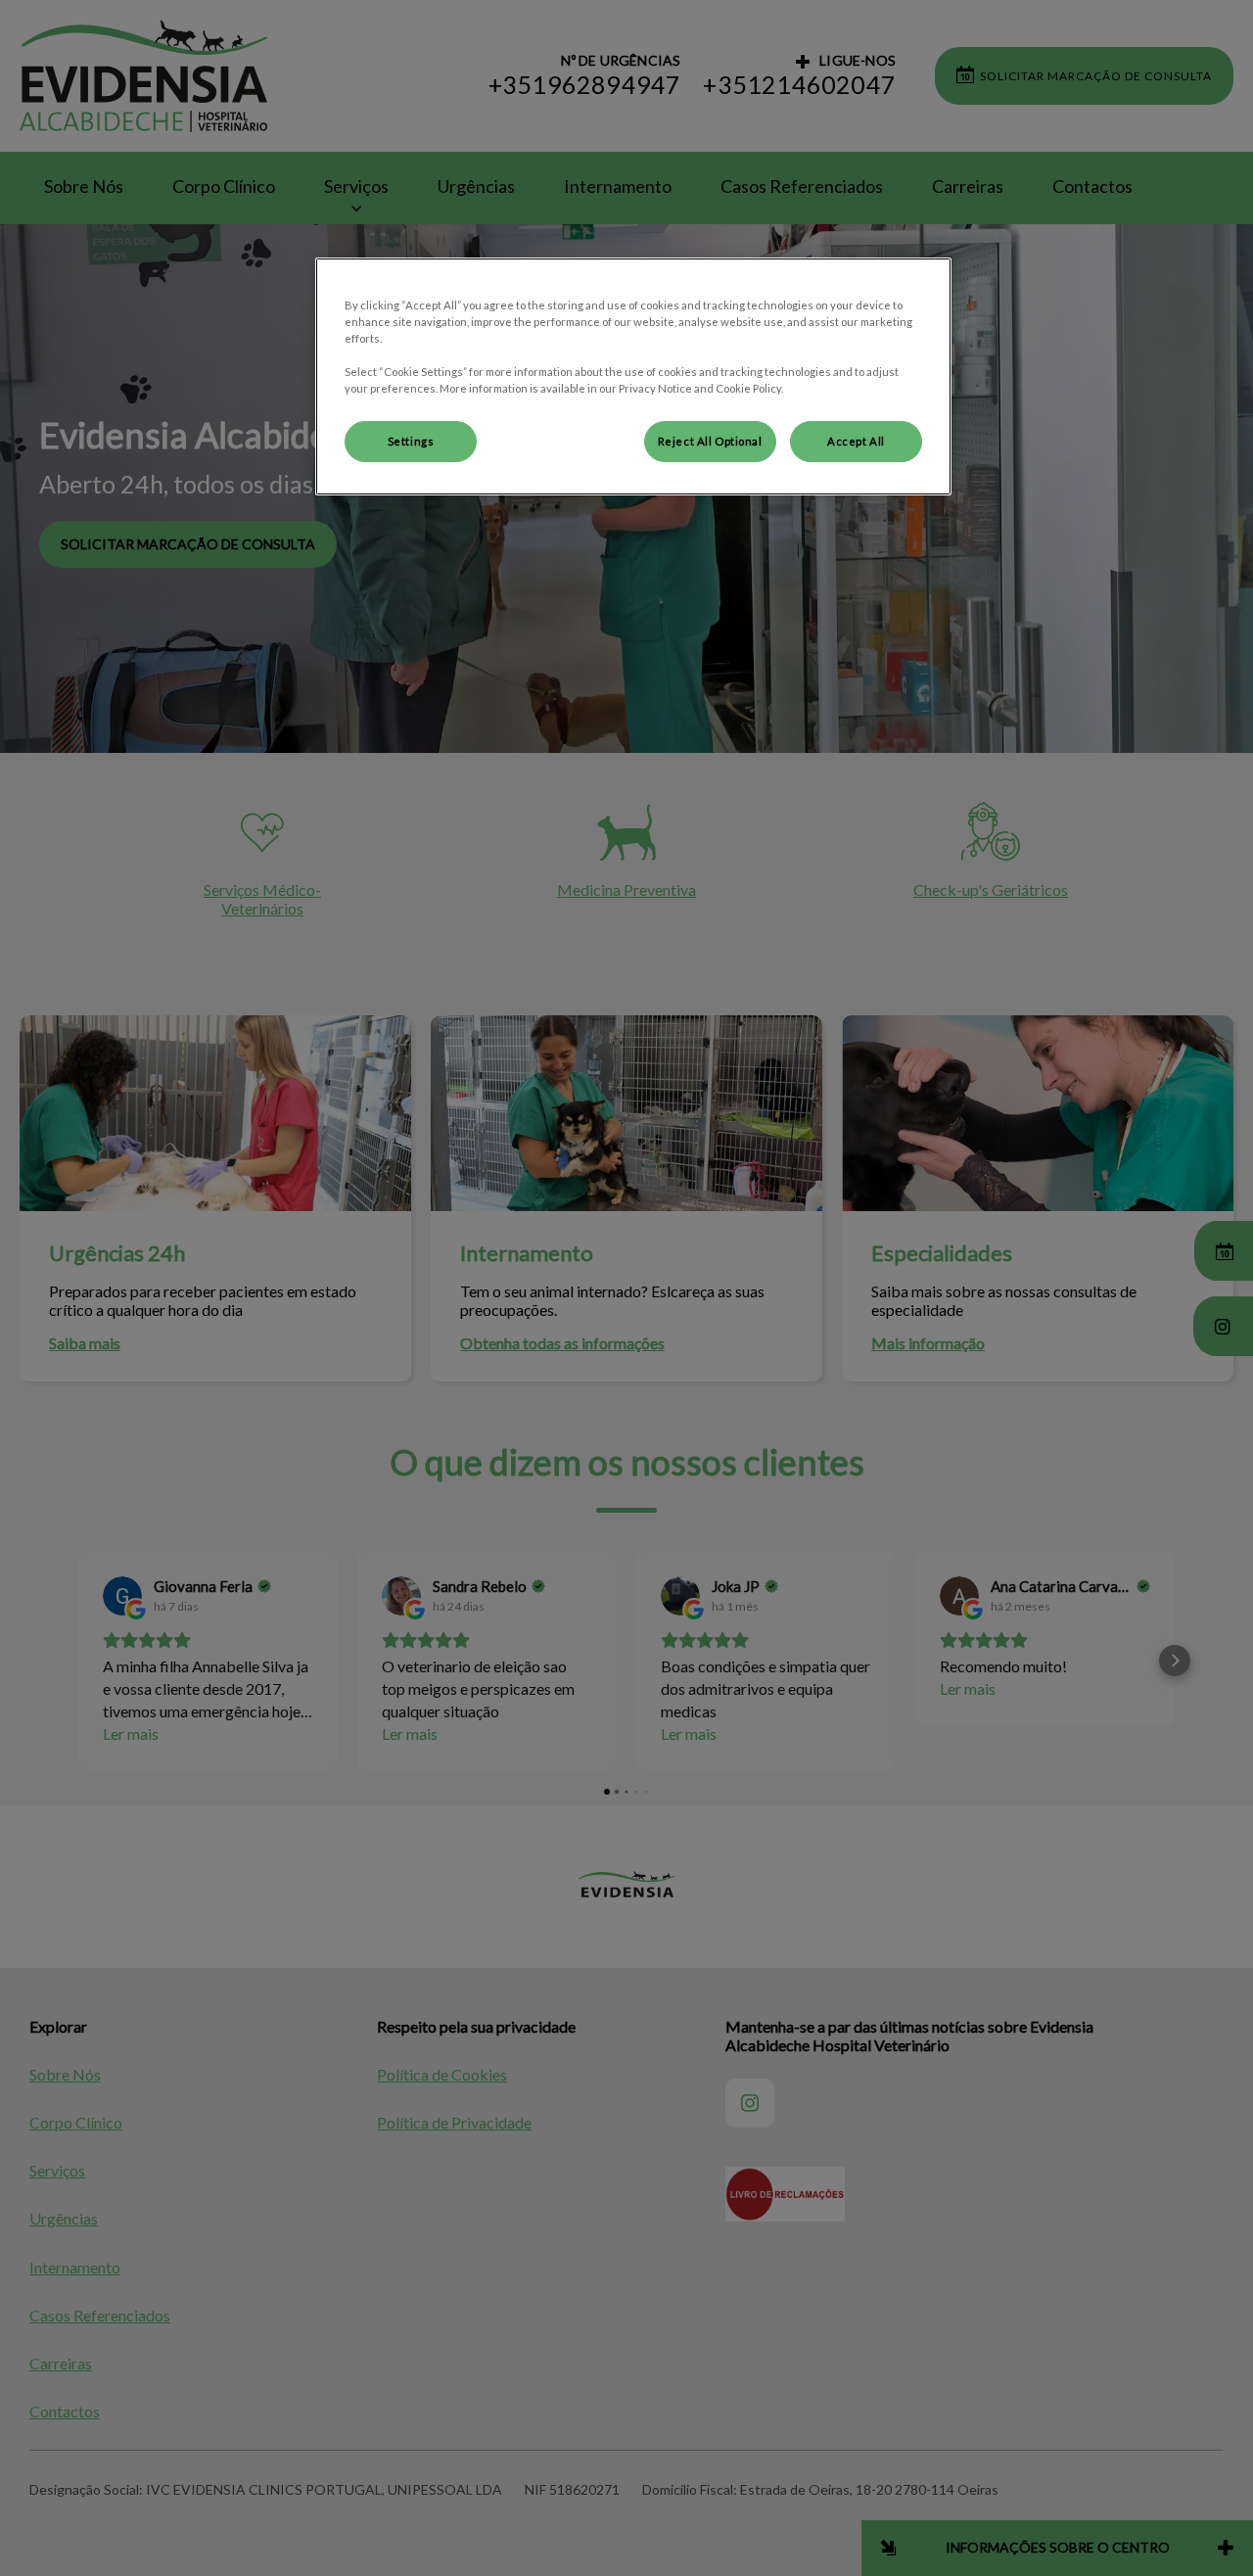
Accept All (856, 441)
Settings (411, 441)
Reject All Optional (710, 441)
